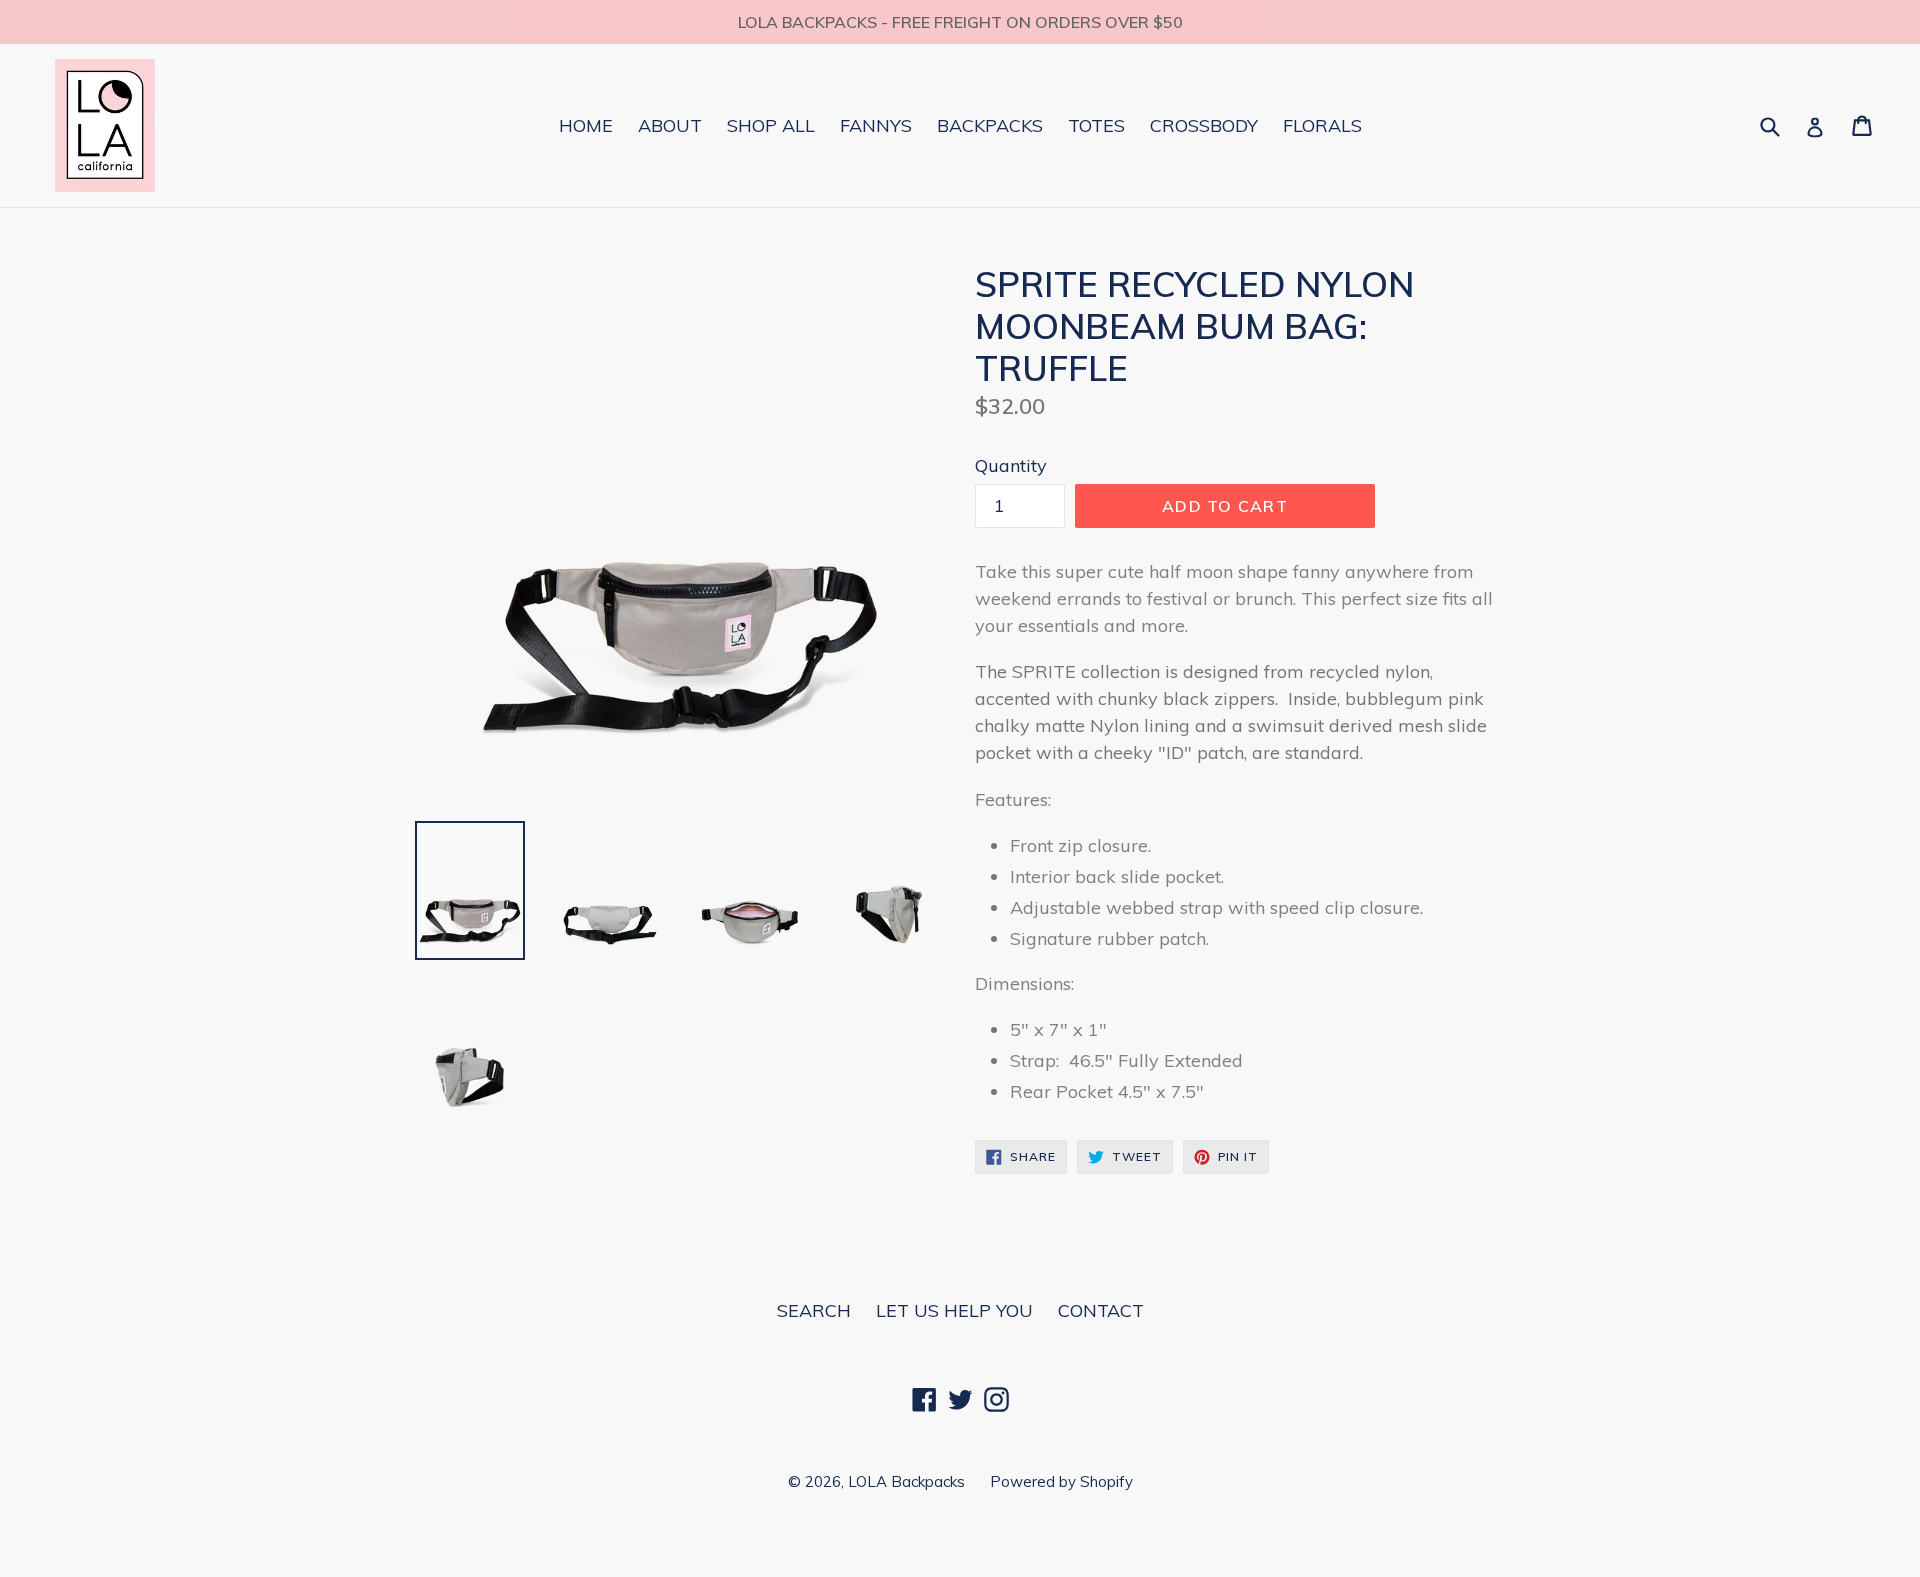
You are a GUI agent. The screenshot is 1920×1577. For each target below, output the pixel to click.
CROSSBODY (1204, 125)
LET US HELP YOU (954, 1310)
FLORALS (1322, 125)
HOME (586, 125)
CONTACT (1101, 1310)
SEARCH (814, 1310)
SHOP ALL (771, 125)
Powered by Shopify (1061, 1481)
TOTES (1096, 125)
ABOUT (670, 125)
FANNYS (876, 125)
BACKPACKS (990, 125)
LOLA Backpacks (906, 1481)
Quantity (1011, 465)
